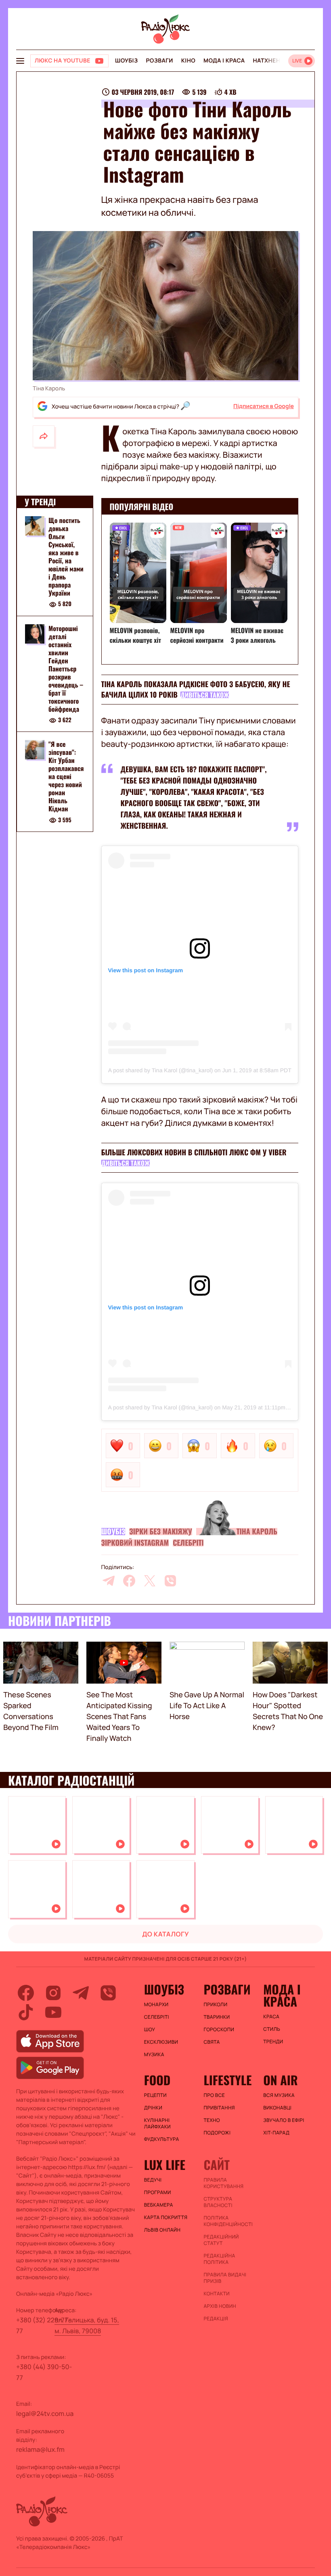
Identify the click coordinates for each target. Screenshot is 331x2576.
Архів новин (220, 2306)
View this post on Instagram (146, 970)
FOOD (157, 2080)
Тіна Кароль (257, 1532)
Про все (214, 2095)
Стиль (272, 2029)
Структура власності (218, 2202)
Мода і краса (224, 61)
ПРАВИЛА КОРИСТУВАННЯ (223, 2183)
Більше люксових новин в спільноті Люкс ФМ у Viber (194, 1153)
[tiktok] (26, 2012)
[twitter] (150, 1581)
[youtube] (53, 2012)
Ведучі (153, 2180)
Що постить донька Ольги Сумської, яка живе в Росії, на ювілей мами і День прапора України (66, 556)
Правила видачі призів (225, 2278)
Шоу (150, 2030)
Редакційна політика (219, 2259)
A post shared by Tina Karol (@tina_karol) (160, 1070)
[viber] (170, 1581)
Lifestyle (227, 2080)
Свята (212, 2042)
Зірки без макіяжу (160, 1532)
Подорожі (217, 2133)
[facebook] (129, 1581)
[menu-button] (20, 61)
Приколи (215, 2005)
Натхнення (271, 61)
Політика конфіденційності (228, 2221)
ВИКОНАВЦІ (277, 2108)
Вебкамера (159, 2205)
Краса (271, 2017)
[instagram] (53, 1993)
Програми (158, 2193)
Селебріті (188, 1543)
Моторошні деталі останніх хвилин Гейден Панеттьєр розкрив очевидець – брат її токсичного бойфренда (66, 669)
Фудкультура (162, 2139)
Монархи (156, 2005)
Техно (212, 2120)
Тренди (273, 2042)
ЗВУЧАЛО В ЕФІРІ (284, 2120)
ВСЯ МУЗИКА (279, 2095)
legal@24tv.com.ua (45, 2413)
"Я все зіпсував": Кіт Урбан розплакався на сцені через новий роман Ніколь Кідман (66, 776)
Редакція (216, 2319)
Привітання (219, 2108)
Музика (154, 2055)
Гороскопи (219, 2030)
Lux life (165, 2165)
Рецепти (155, 2095)
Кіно (188, 61)
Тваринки (217, 2017)
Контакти (217, 2294)
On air (281, 2080)
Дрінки (153, 2108)
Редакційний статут (221, 2240)
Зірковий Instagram (135, 1543)
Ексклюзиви (161, 2042)
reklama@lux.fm (40, 2449)
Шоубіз (126, 61)
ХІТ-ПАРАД (276, 2133)
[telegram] (109, 1581)
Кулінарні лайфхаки (157, 2124)
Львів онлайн (162, 2230)
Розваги (159, 61)
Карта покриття (166, 2218)
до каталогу (165, 1934)
